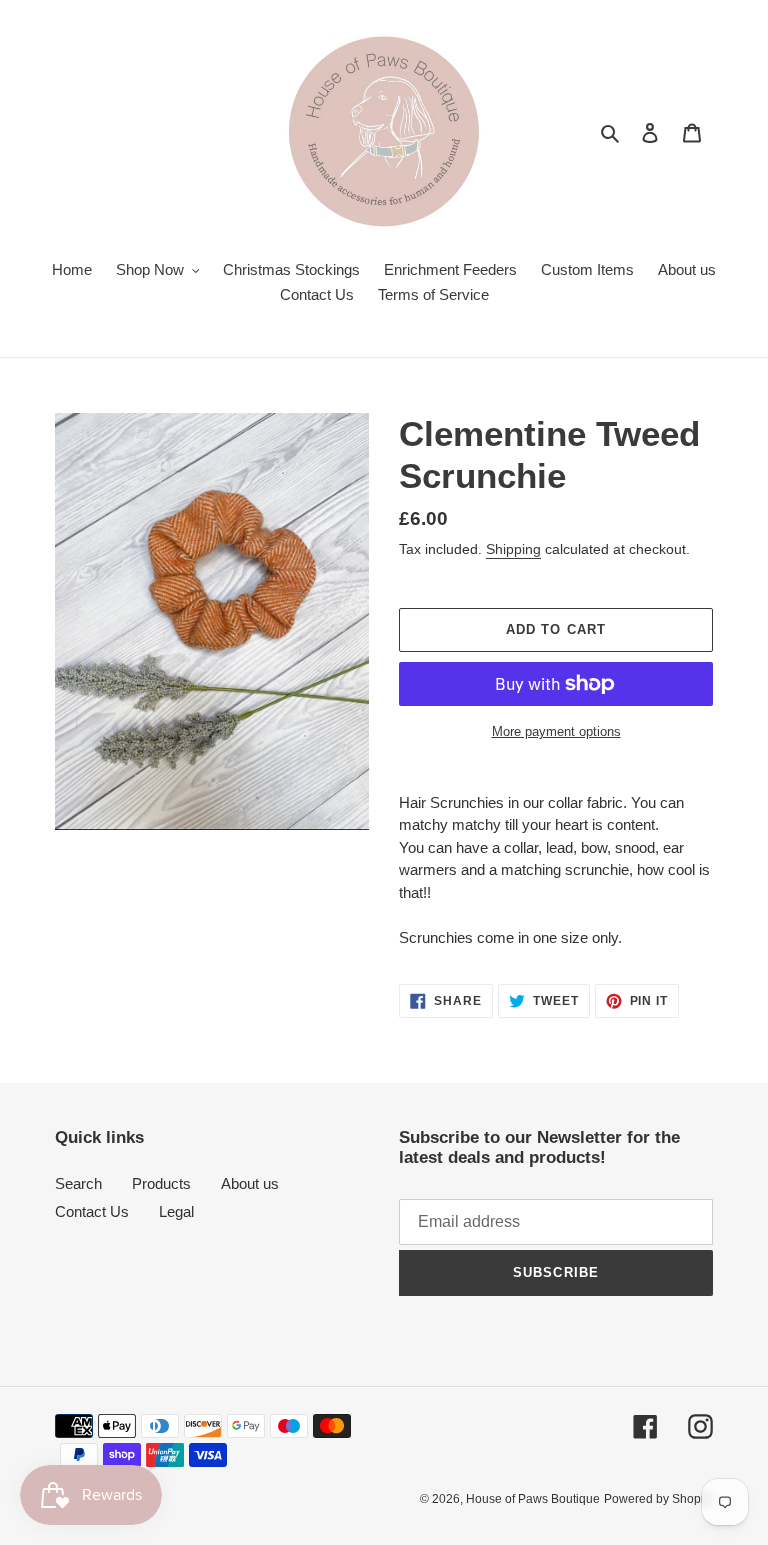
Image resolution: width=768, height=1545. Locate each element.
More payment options (556, 731)
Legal (176, 1211)
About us (250, 1183)
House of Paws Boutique (533, 1499)
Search (78, 1183)
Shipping (513, 549)
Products (161, 1183)
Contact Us (92, 1211)
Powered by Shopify (658, 1499)
